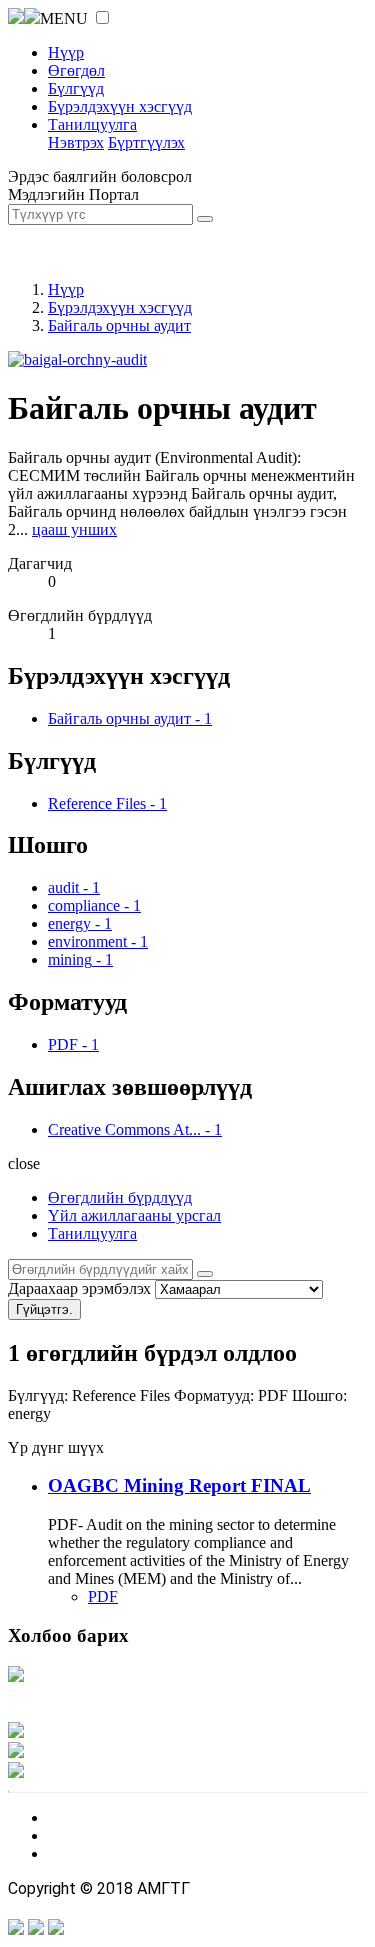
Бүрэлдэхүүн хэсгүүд (120, 106)
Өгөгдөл (76, 70)
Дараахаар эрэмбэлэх (79, 1288)
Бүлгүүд (76, 88)
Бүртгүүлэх (146, 142)
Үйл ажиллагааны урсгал (134, 1215)
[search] (205, 1274)
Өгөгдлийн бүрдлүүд (120, 1197)
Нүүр (66, 52)
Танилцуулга (92, 124)
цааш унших (74, 529)
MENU (64, 18)
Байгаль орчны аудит (119, 325)
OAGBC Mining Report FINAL (179, 1485)
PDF (103, 1596)
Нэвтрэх (76, 142)
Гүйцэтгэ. (44, 1309)
